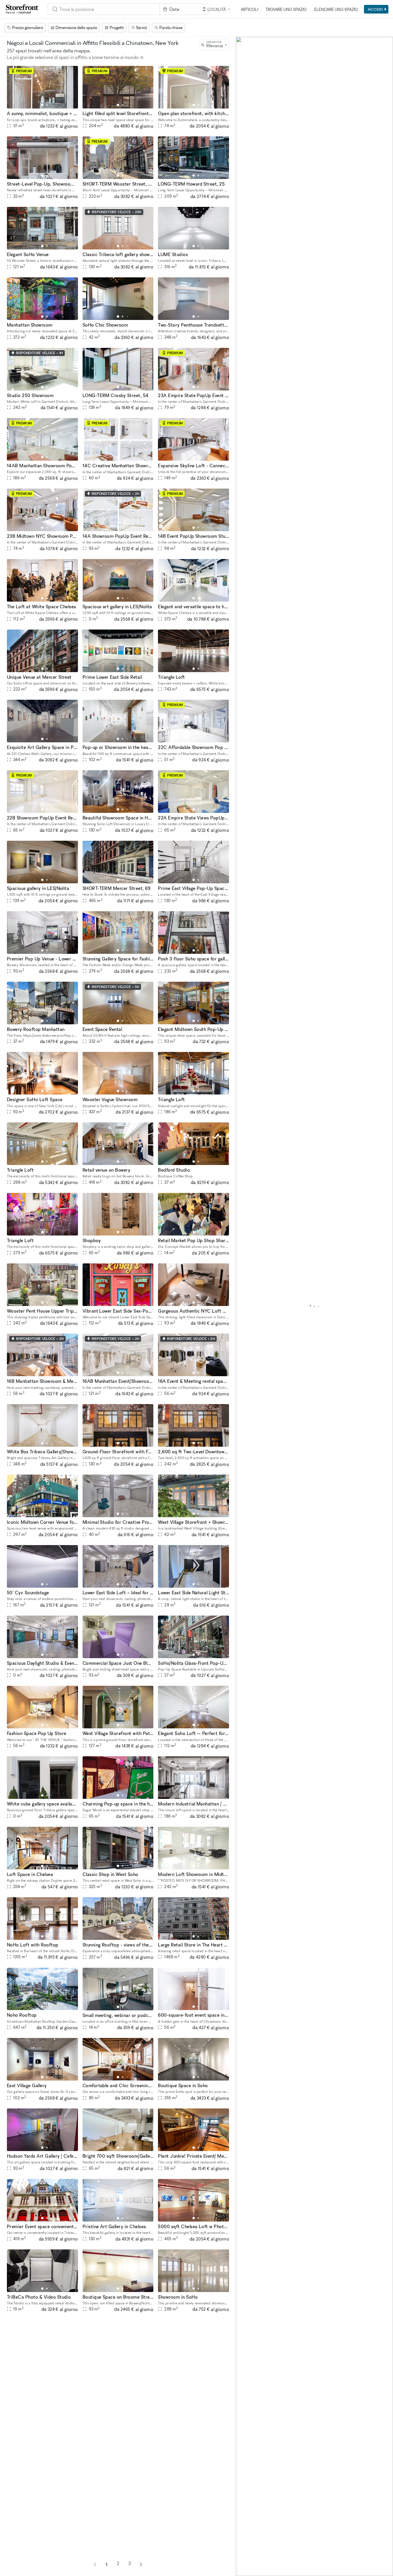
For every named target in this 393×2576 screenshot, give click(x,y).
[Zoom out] (243, 2561)
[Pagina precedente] (95, 2564)
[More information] (142, 58)
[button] (42, 105)
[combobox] (214, 45)
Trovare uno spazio (286, 9)
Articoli (249, 9)
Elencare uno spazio (336, 9)
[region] (314, 1306)
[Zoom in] (243, 2552)
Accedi (375, 9)
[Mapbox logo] (250, 2571)
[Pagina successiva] (141, 2564)
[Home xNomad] (22, 9)
